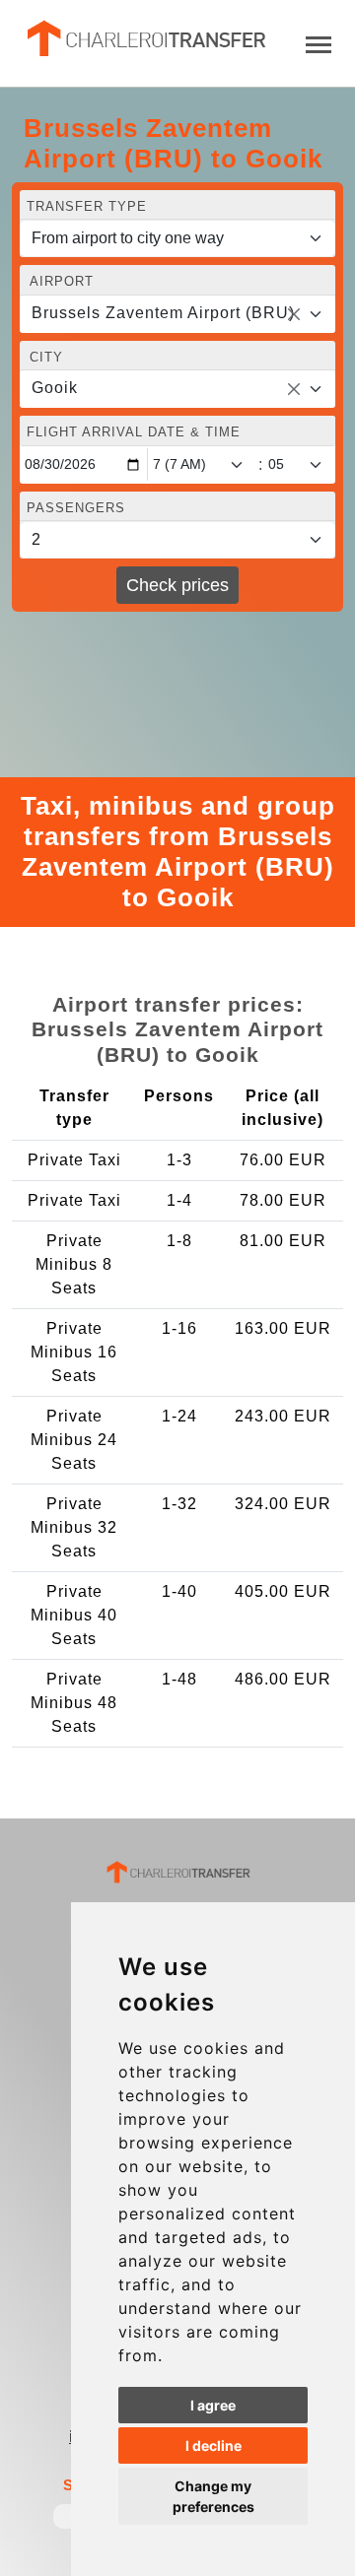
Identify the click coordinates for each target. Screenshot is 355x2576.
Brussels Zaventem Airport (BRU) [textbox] (163, 313)
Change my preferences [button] (213, 2496)
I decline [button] (213, 2445)
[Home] (145, 38)
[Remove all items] (294, 314)
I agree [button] (213, 2405)
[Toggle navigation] (319, 43)
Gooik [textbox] (55, 388)
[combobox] (177, 314)
